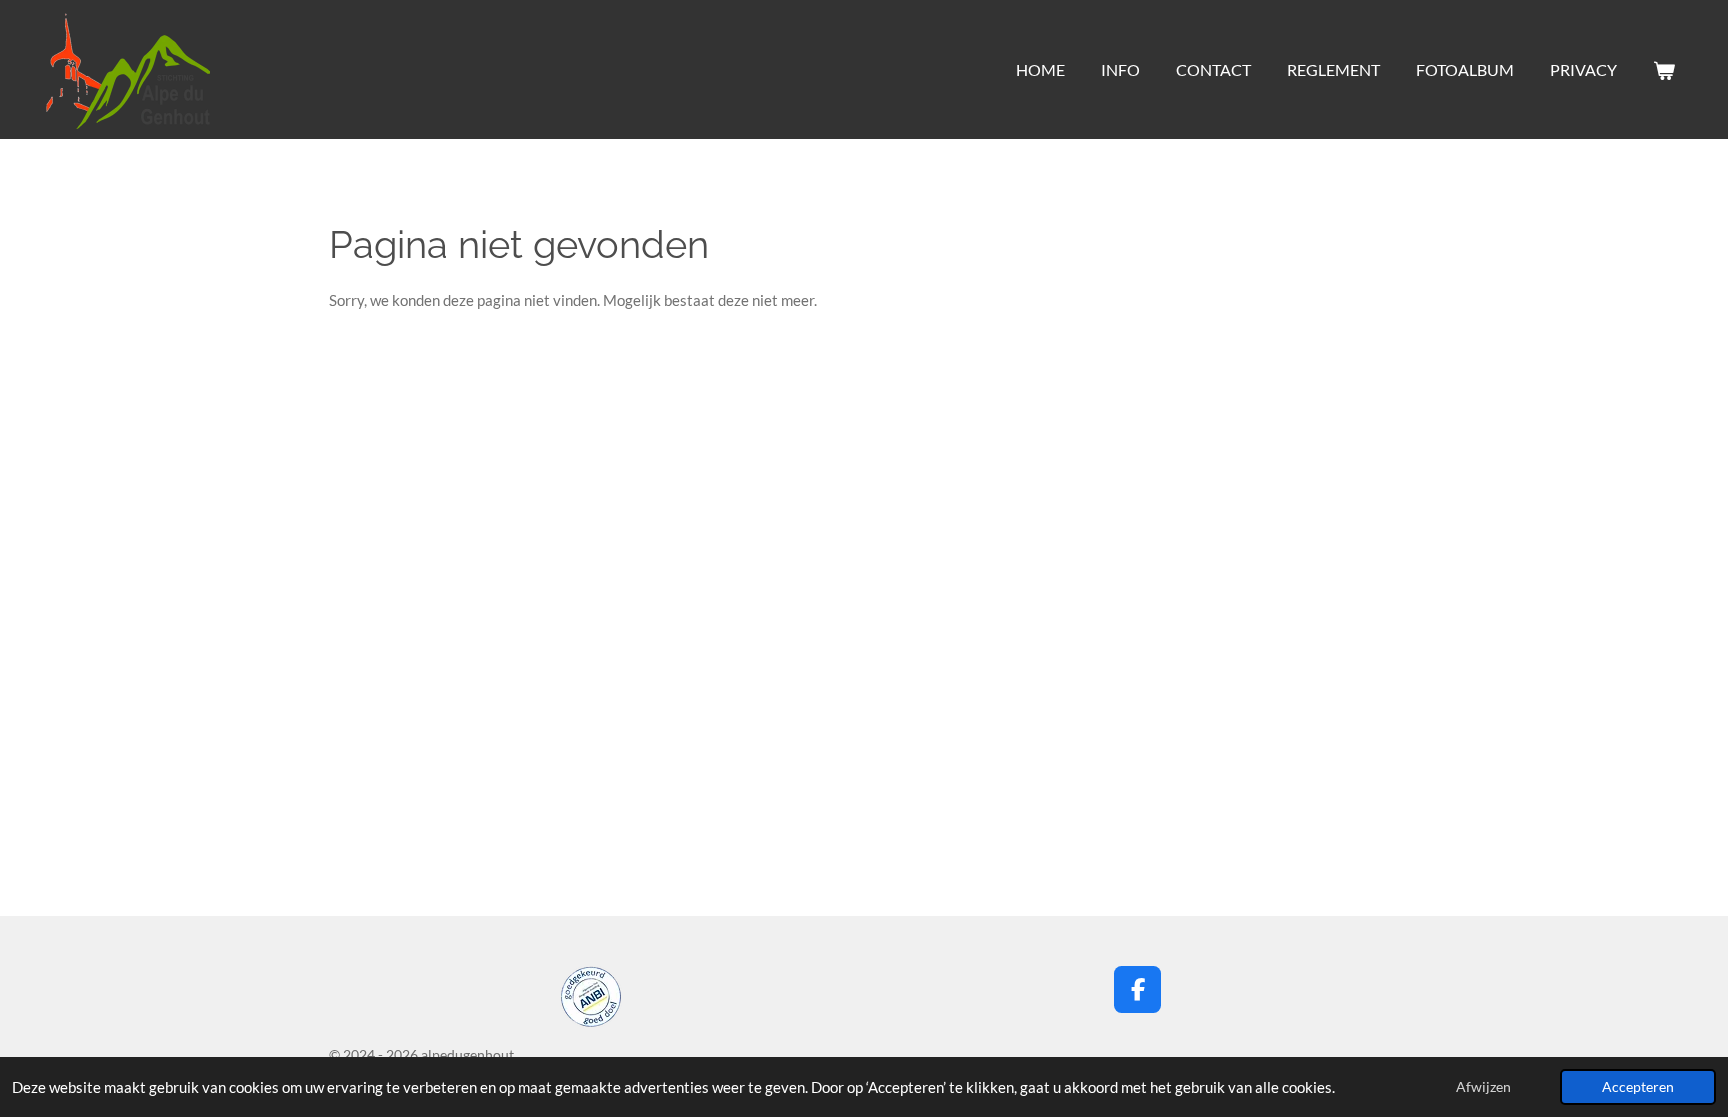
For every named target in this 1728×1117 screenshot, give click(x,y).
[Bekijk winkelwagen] (1664, 70)
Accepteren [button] (1638, 1087)
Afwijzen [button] (1483, 1087)
